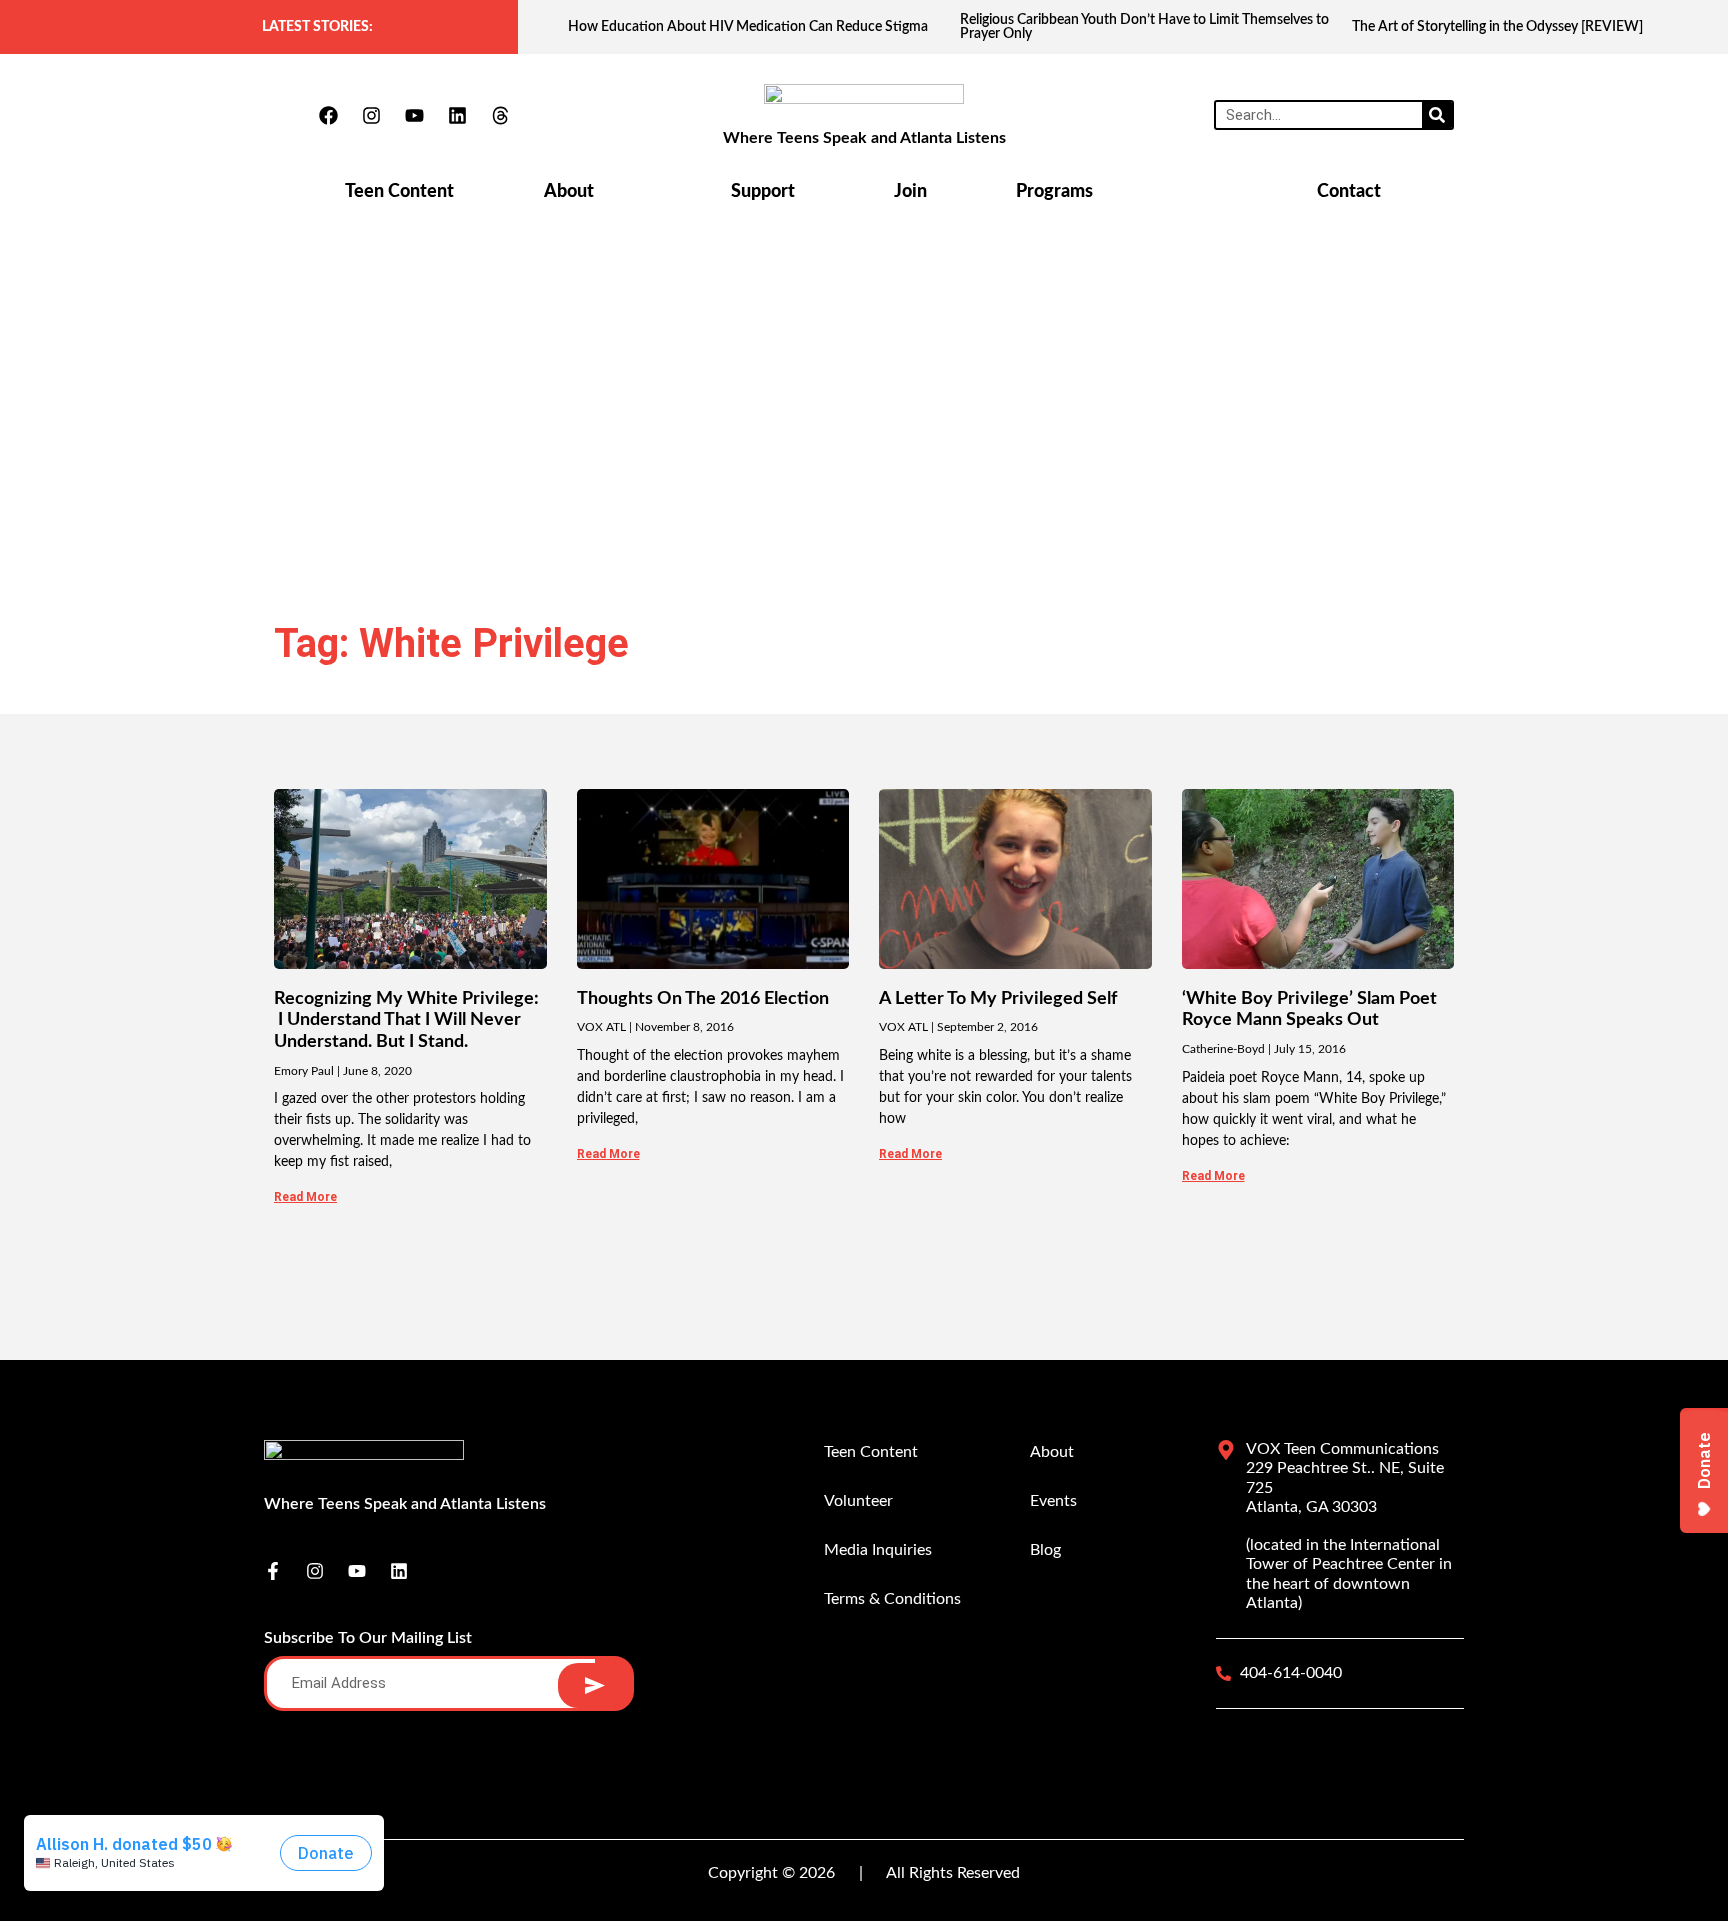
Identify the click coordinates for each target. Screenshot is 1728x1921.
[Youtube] (414, 115)
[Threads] (500, 115)
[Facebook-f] (273, 1571)
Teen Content (399, 192)
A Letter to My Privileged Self (998, 999)
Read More (305, 1197)
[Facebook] (328, 115)
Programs (1054, 192)
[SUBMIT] (594, 1685)
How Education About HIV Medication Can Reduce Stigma (748, 27)
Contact (1349, 192)
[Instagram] (371, 115)
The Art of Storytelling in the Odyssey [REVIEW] (1497, 27)
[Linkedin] (457, 115)
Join (910, 192)
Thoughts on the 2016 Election (703, 999)
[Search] (1437, 115)
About (569, 192)
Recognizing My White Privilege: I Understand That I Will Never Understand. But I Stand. (406, 1020)
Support (763, 192)
